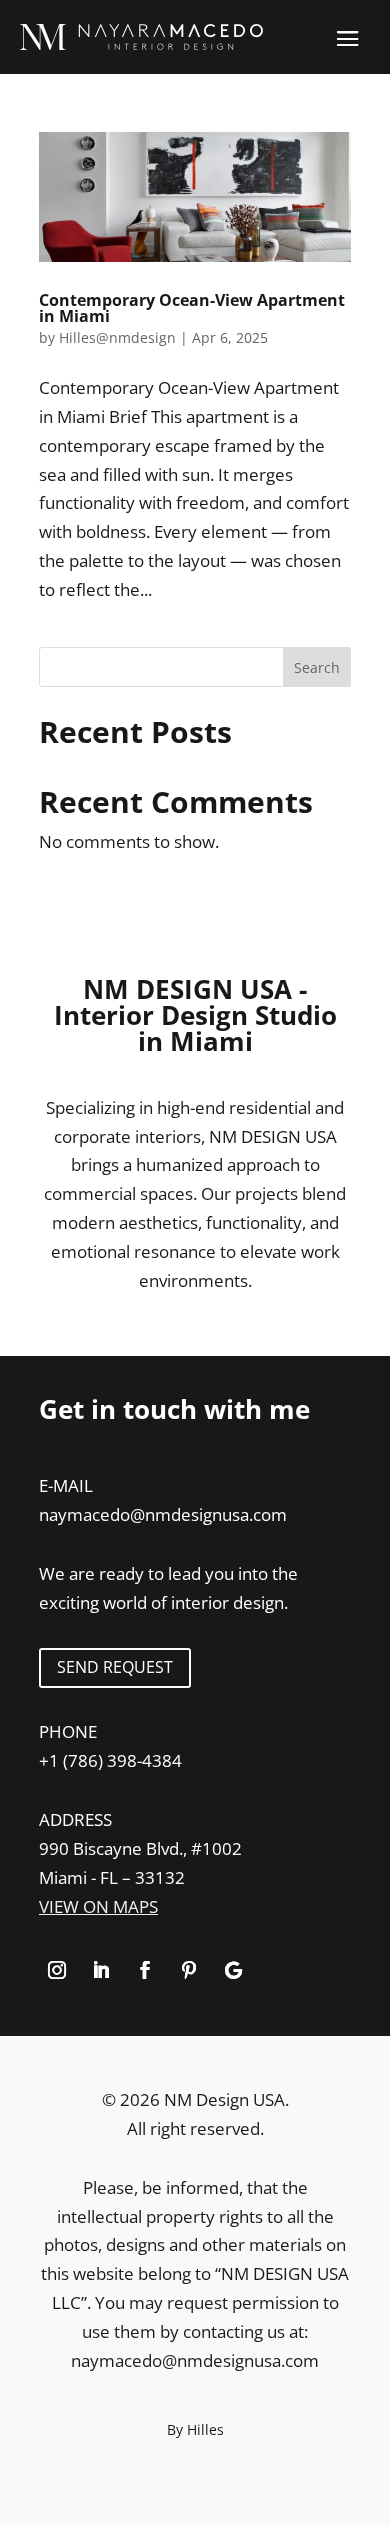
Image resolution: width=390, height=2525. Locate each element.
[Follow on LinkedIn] (101, 1970)
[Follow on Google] (233, 1970)
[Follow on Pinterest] (189, 1970)
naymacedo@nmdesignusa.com (163, 1514)
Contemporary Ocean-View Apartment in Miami (192, 308)
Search (317, 667)
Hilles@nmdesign (117, 337)
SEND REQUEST (115, 1667)
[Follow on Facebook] (145, 1970)
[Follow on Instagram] (57, 1970)
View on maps (98, 1906)
